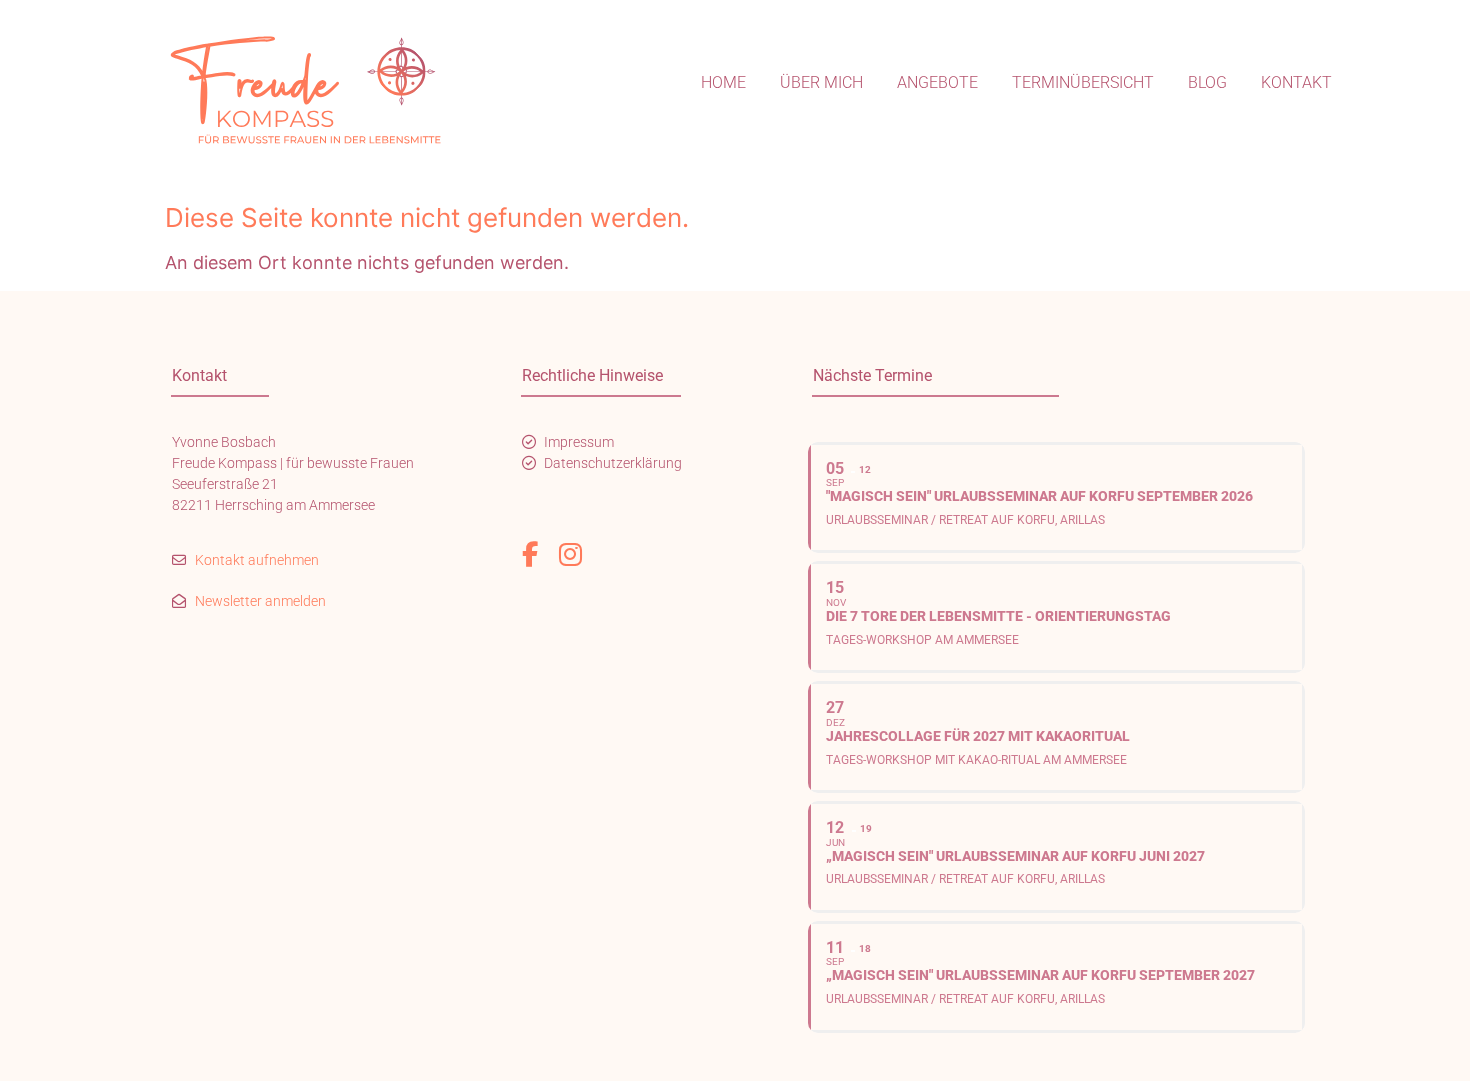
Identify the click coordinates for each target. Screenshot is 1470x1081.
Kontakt (1296, 82)
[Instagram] (571, 555)
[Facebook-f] (530, 555)
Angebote (937, 82)
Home (723, 82)
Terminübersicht (1083, 82)
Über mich (821, 82)
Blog (1207, 82)
